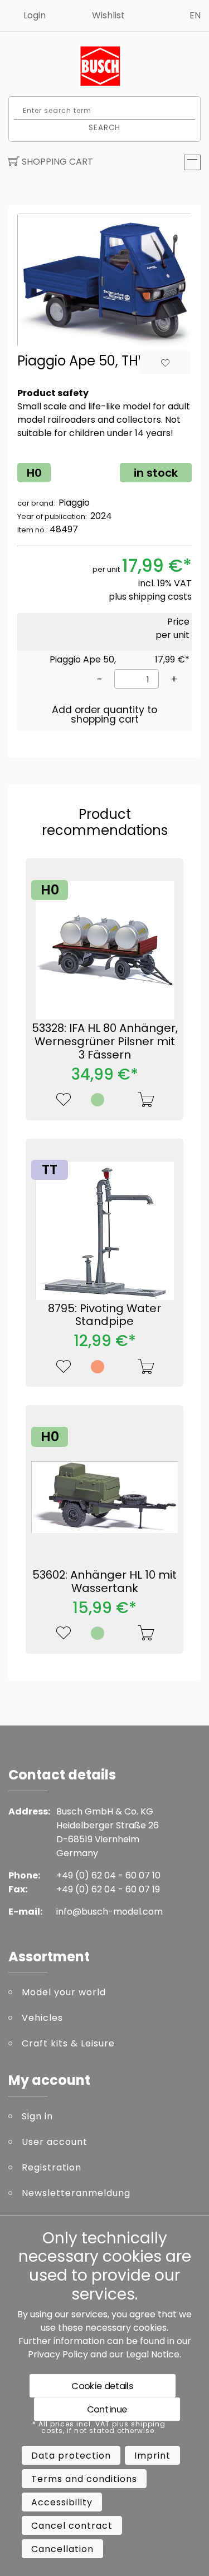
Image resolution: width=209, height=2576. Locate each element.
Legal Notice (153, 2354)
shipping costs (160, 597)
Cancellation (62, 2549)
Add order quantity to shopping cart (104, 715)
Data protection (71, 2456)
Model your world (64, 1992)
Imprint (152, 2456)
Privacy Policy (58, 2354)
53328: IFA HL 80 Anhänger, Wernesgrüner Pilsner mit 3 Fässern (105, 1041)
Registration (52, 2167)
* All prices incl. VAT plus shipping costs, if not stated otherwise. (99, 2427)
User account (55, 2142)
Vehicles (42, 2018)
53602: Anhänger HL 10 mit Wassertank (104, 1581)
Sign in (37, 2116)
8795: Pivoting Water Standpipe (104, 1315)
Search (105, 127)
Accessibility (62, 2502)
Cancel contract (72, 2526)
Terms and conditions (84, 2479)
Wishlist (108, 15)
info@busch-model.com (110, 1912)
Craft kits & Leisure (68, 2043)
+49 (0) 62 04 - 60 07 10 (108, 1875)
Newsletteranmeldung (76, 2193)
